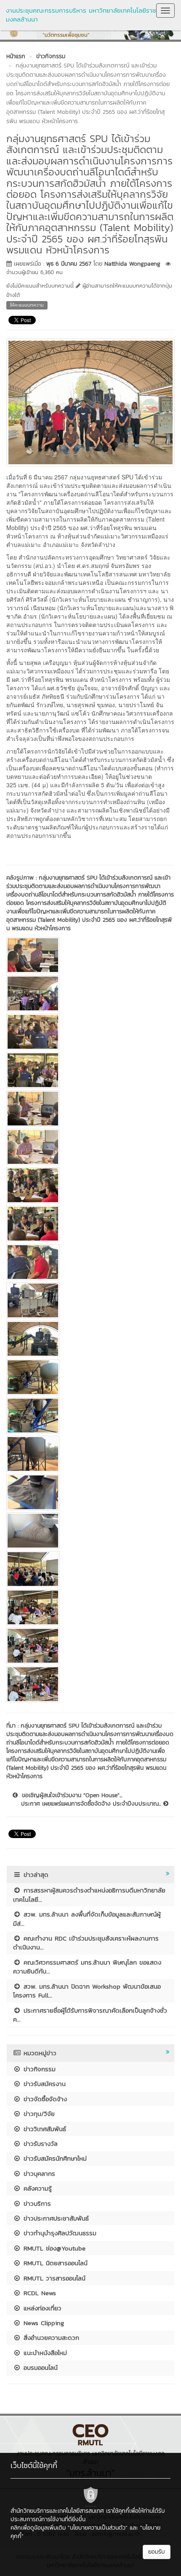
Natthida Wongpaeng (132, 264)
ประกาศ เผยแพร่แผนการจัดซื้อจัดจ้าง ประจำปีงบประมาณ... (92, 1804)
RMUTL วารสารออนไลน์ (53, 2278)
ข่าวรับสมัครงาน (43, 2084)
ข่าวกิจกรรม (38, 2069)
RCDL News (39, 2293)
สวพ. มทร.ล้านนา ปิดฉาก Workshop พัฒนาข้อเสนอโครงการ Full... (87, 1991)
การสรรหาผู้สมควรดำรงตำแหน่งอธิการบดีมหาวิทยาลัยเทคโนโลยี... (89, 1895)
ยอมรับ (157, 2552)
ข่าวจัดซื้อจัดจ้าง (44, 2099)
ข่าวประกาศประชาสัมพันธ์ (55, 2218)
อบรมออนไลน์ (39, 2367)
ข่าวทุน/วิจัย (38, 2114)
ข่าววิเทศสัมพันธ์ (44, 2129)
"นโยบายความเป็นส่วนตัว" (98, 2528)
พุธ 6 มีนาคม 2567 (69, 264)
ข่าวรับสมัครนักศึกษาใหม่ (54, 2158)
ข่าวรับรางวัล (39, 2144)
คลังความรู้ (36, 2188)
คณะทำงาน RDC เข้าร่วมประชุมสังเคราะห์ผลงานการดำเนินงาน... (86, 1943)
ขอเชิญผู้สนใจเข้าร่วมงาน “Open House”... (70, 1795)
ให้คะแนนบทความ (27, 305)
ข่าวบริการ (36, 2203)
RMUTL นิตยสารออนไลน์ (54, 2263)
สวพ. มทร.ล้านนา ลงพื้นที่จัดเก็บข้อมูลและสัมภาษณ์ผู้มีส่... (87, 1919)
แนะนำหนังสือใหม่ (44, 2353)
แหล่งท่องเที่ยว (41, 2308)
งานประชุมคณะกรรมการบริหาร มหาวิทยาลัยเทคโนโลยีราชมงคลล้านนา (81, 15)
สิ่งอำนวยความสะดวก (50, 2338)
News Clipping (43, 2323)
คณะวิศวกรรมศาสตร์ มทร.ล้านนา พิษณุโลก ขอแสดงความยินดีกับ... (87, 1967)
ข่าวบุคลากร (38, 2174)
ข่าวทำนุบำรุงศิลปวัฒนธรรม (59, 2233)
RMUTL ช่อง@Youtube (53, 2248)
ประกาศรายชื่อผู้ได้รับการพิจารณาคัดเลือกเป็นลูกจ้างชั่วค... (90, 2015)
